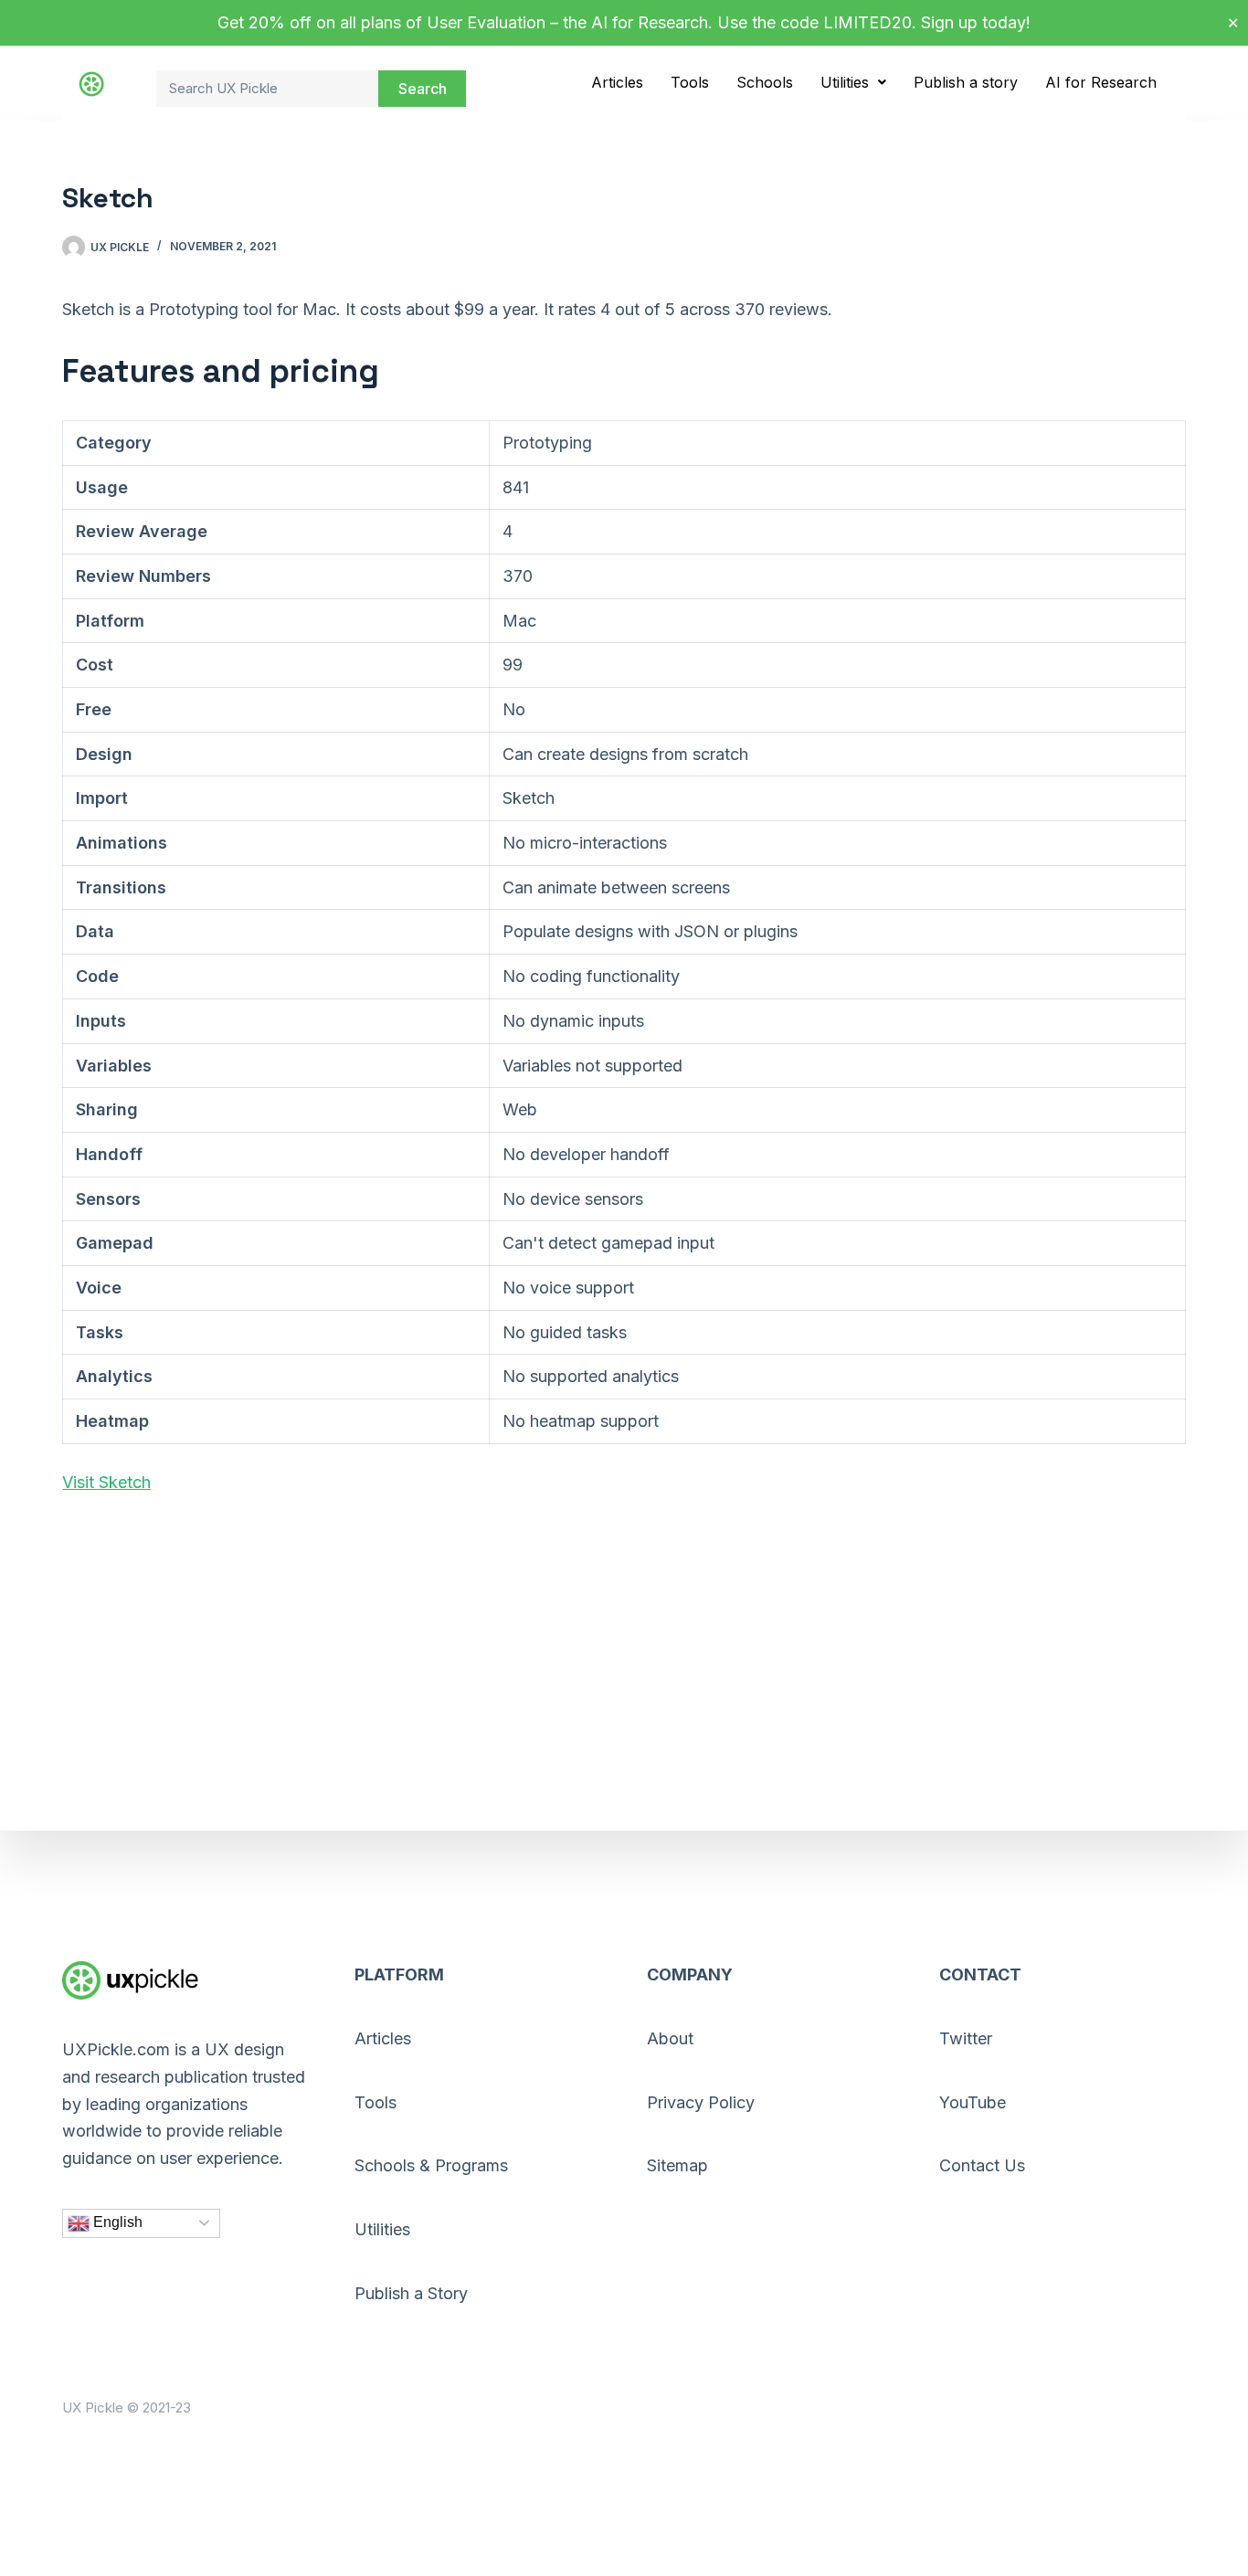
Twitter (966, 2038)
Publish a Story (411, 2293)
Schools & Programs (431, 2165)
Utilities (845, 82)
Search (423, 89)
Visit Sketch (106, 1482)
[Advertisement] (610, 1648)
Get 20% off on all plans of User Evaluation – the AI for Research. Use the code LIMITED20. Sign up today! (624, 22)
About (670, 2038)
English (116, 2222)
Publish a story (966, 82)
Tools (690, 82)
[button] (853, 82)
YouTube (973, 2102)
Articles (617, 82)
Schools (765, 82)
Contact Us (982, 2165)
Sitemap (677, 2165)
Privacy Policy (701, 2102)
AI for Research (1101, 82)
